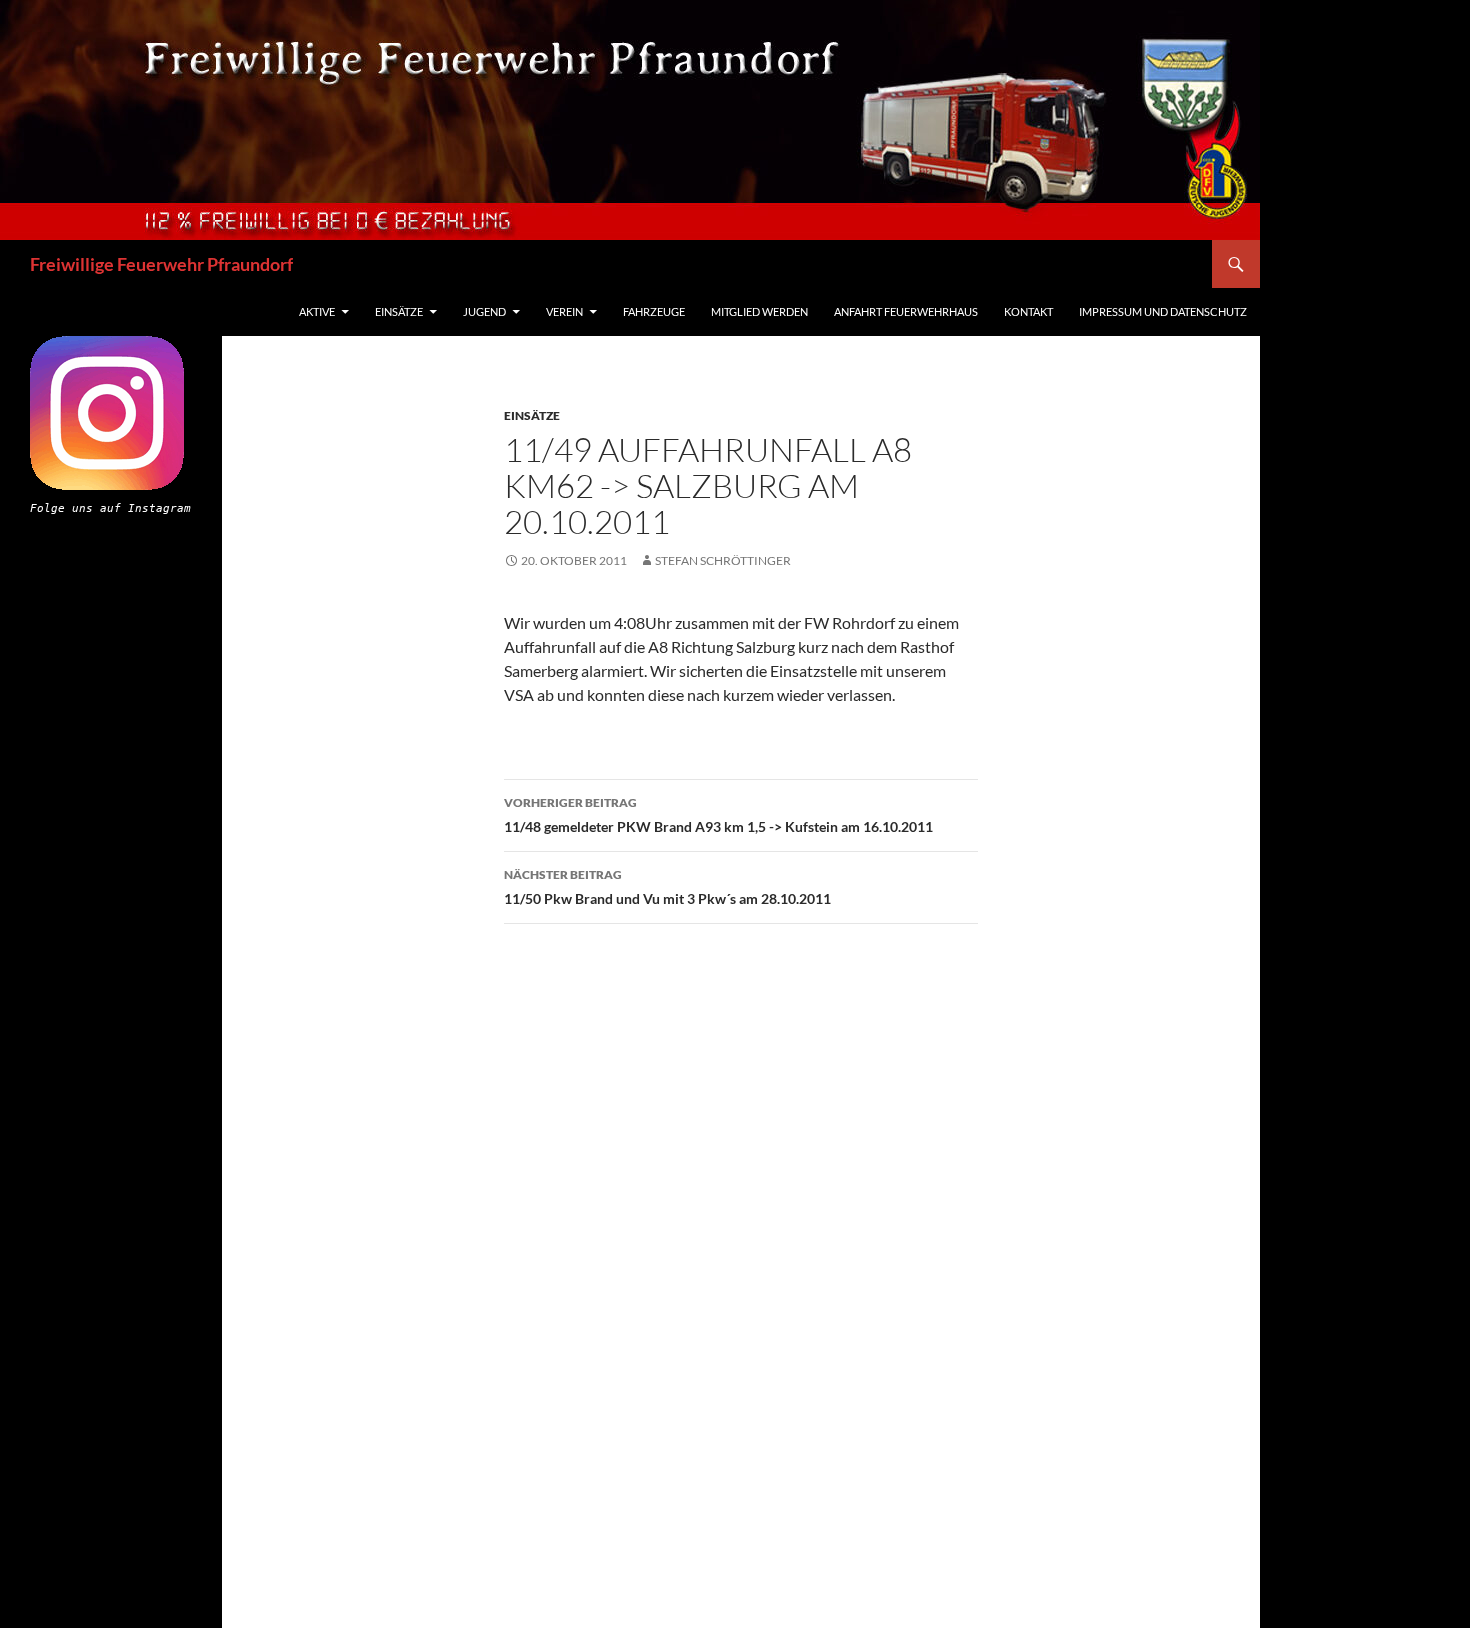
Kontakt (1028, 311)
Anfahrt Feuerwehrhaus (906, 311)
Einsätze (399, 311)
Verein (564, 311)
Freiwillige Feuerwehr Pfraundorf (161, 264)
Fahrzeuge (654, 311)
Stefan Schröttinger (723, 560)
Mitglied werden (759, 311)
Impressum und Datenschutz (1163, 311)
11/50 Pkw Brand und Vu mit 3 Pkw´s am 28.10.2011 (667, 887)
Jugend (484, 311)
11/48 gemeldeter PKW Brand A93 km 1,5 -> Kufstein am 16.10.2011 (718, 815)
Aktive (317, 311)
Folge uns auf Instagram (110, 508)
